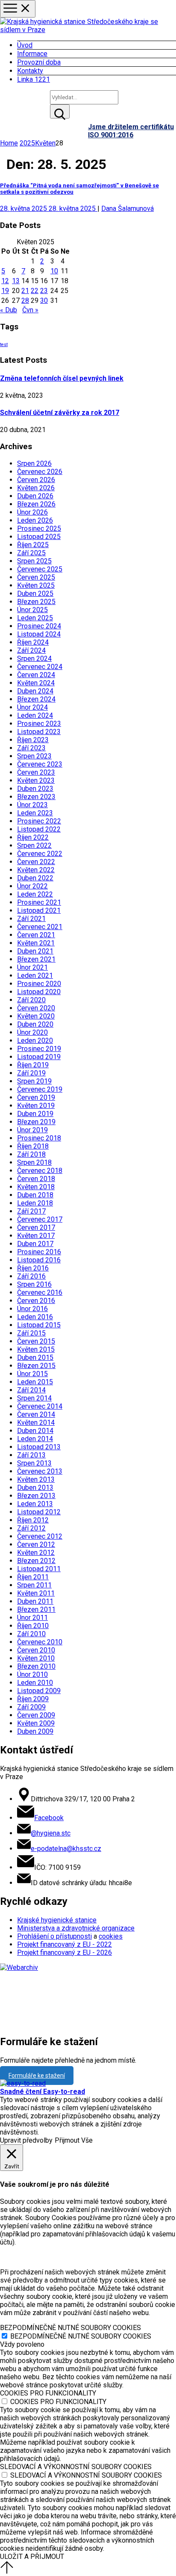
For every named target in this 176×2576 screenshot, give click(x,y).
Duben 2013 (35, 1488)
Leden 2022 (35, 894)
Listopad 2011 (39, 1569)
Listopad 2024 (39, 634)
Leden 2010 (35, 1683)
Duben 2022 (35, 878)
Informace (32, 54)
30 (44, 301)
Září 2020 (31, 1000)
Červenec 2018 (40, 1171)
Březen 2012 (36, 1561)
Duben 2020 (35, 1024)
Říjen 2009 (33, 1699)
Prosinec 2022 (39, 821)
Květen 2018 (36, 1187)
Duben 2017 (35, 1244)
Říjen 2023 (33, 740)
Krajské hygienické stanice (57, 1920)
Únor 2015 (32, 1374)
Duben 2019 (35, 1114)
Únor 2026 (32, 512)
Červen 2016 (36, 1301)
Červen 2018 (36, 1179)
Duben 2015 (35, 1358)
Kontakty (30, 71)
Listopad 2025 (39, 537)
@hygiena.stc (51, 1833)
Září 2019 (31, 1073)
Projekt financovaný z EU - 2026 (65, 1953)
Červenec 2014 (40, 1406)
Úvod (25, 45)
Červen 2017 (36, 1227)
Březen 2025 (36, 602)
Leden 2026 (35, 520)
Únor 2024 (32, 707)
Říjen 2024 (33, 642)
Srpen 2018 (34, 1162)
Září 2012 (31, 1528)
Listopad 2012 (39, 1512)
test (4, 345)
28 (25, 301)
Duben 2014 (35, 1431)
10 (54, 271)
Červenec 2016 (40, 1292)
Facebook (49, 1818)
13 (16, 281)
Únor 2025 (32, 610)
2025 (27, 143)
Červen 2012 (36, 1544)
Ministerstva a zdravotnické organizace (76, 1928)
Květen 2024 (36, 683)
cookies (111, 1936)
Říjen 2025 (33, 545)
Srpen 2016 (34, 1284)
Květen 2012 (36, 1553)
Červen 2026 (36, 480)
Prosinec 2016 (39, 1252)
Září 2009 (31, 1707)
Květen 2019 (36, 1106)
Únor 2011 (32, 1618)
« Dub (9, 310)
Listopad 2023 (39, 732)
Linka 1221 (34, 79)
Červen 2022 (36, 862)
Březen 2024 (36, 699)
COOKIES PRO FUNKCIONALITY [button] (48, 2393)
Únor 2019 (32, 1130)
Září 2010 (31, 1634)
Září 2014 (31, 1390)
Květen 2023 (36, 780)
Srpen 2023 (34, 756)
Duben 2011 (35, 1601)
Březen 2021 (36, 959)
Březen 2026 (36, 504)
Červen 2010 (36, 1650)
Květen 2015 (36, 1349)
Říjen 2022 (33, 837)
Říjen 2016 (33, 1268)
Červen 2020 (36, 1008)
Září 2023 (31, 748)
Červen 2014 (36, 1414)
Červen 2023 (36, 772)
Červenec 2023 (40, 764)
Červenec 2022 (40, 854)
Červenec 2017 (40, 1219)
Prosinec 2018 (39, 1138)
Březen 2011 (36, 1609)
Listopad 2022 (39, 829)
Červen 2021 (36, 935)
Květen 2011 (36, 1593)
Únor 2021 (32, 967)
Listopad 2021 (39, 910)
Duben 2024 (35, 691)
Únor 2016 (32, 1309)
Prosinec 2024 (39, 626)
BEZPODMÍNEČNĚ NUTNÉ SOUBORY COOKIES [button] (70, 2328)
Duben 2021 (35, 951)
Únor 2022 (32, 886)
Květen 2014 (36, 1423)
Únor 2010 (32, 1674)
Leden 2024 (35, 715)
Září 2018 (31, 1154)
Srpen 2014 (34, 1398)
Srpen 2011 (34, 1585)
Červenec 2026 (40, 472)
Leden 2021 (35, 976)
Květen (45, 143)
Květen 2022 (36, 870)
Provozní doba (39, 62)
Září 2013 (31, 1455)
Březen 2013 (36, 1496)
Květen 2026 (36, 488)
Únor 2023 (32, 805)
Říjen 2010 (33, 1626)
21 (25, 291)
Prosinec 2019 (39, 1049)
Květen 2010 (36, 1658)
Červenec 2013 (40, 1471)
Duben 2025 (35, 594)
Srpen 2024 (34, 659)
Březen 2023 (36, 797)
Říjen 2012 (33, 1520)
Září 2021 (31, 919)
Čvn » (30, 310)
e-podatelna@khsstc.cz (66, 1849)
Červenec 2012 (40, 1536)
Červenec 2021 (40, 927)
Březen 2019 (36, 1122)
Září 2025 (31, 553)
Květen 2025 (36, 585)
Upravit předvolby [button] (26, 2140)
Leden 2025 (35, 618)
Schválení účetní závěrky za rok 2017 (60, 413)
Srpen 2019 (34, 1081)
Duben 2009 (35, 1731)
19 (5, 291)
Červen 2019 (36, 1097)
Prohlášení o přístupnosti (54, 1936)
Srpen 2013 (34, 1463)
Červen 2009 (36, 1715)
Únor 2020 (32, 1032)
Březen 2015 (36, 1366)
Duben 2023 (35, 789)
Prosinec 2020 (39, 984)
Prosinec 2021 (39, 902)
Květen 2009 (36, 1723)
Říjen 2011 (33, 1577)
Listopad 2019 (39, 1057)
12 (5, 281)
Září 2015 (31, 1333)
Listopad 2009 (39, 1691)
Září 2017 (31, 1211)
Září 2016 (31, 1276)
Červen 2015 (36, 1341)
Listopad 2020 (39, 992)
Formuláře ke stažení (37, 2076)
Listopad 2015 (39, 1325)
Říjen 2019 (33, 1065)
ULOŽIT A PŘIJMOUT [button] (32, 2557)
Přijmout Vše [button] (74, 2140)
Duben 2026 (35, 496)
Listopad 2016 (39, 1260)
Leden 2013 (35, 1504)
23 (44, 291)
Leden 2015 (35, 1382)
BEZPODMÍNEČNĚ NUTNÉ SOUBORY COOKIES (81, 2336)
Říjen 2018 (33, 1146)
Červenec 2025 (40, 569)
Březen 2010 (36, 1666)
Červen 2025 (36, 577)
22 (35, 291)
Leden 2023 (35, 813)
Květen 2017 (36, 1236)
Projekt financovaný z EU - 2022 (65, 1944)
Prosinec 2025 (39, 529)
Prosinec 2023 (39, 724)
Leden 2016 (35, 1317)
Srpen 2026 (34, 463)
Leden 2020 (35, 1041)
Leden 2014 (35, 1439)
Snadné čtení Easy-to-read (43, 2092)
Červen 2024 (36, 675)
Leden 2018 (35, 1203)
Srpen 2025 (34, 561)
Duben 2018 (35, 1195)
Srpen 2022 (34, 845)
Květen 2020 (36, 1016)
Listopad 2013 (39, 1447)
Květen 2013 (36, 1479)
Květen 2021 (36, 943)
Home (9, 143)
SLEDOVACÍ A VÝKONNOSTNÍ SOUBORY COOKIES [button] (76, 2467)
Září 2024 (31, 650)
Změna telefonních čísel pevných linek (62, 378)
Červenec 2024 (40, 667)
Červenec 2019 (40, 1089)
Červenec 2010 (40, 1642)
